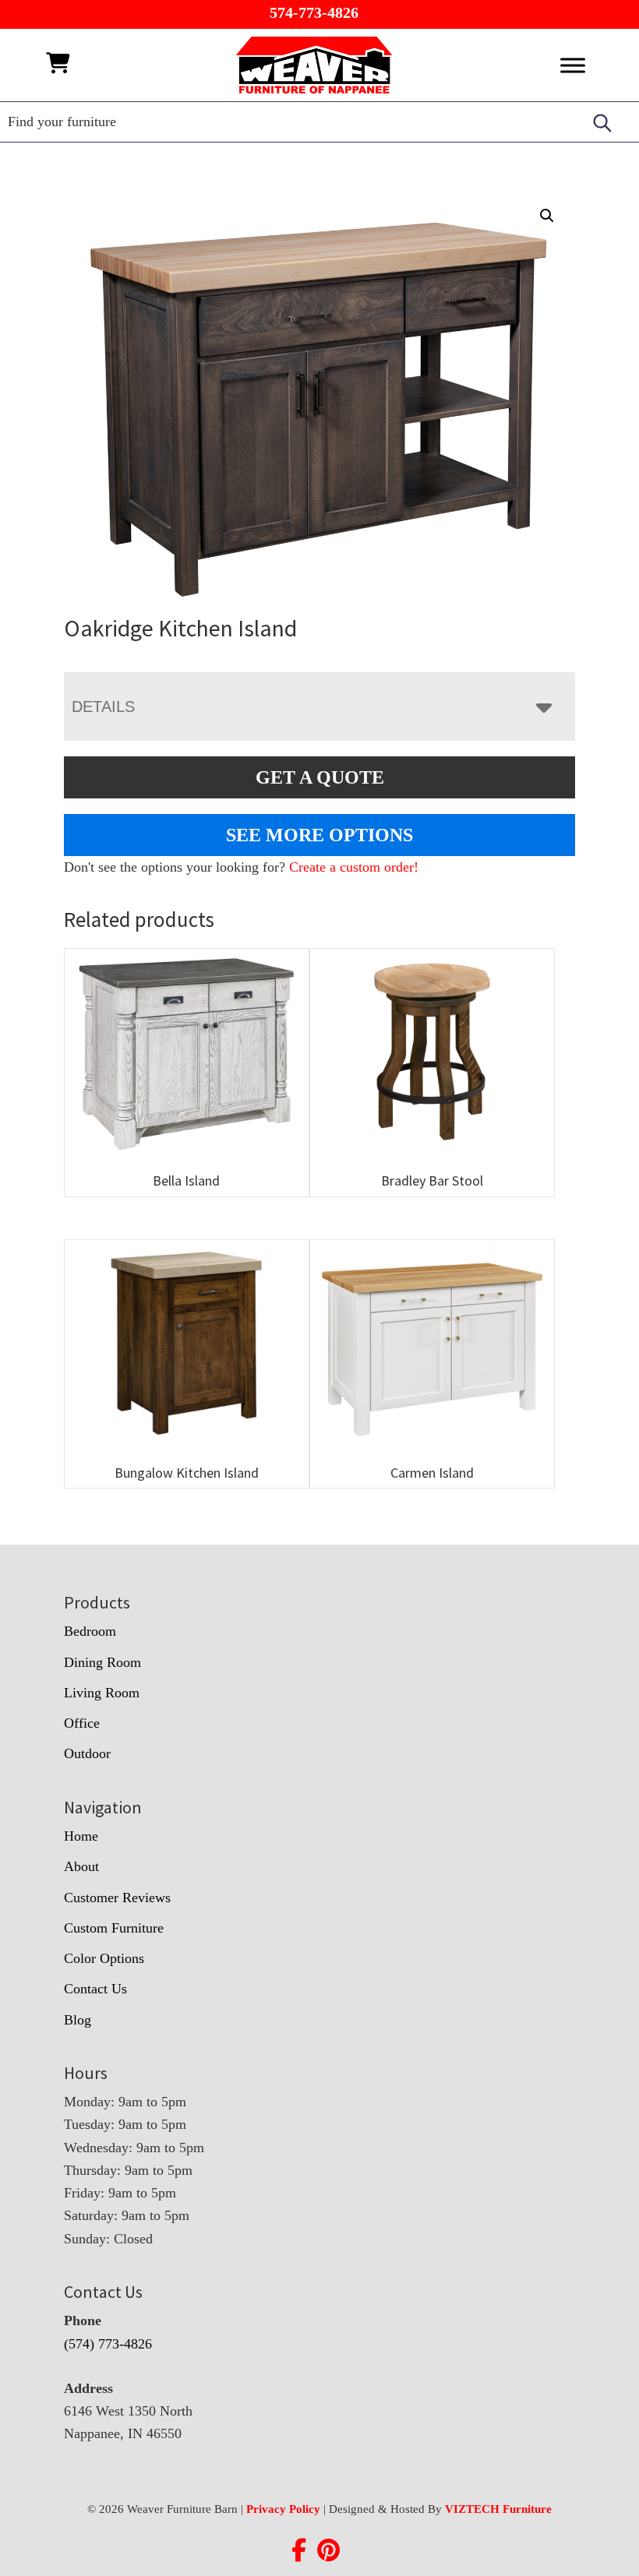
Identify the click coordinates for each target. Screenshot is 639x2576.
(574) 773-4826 (108, 2344)
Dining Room (102, 1662)
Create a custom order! (354, 867)
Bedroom (90, 1631)
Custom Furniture (114, 1928)
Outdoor (87, 1753)
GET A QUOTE (320, 777)
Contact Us (95, 1989)
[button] (547, 216)
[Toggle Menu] (573, 65)
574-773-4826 (314, 12)
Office (82, 1723)
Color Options (104, 1958)
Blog (78, 2020)
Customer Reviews (117, 1898)
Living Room (102, 1693)
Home (81, 1836)
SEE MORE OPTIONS (319, 835)
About (81, 1866)
